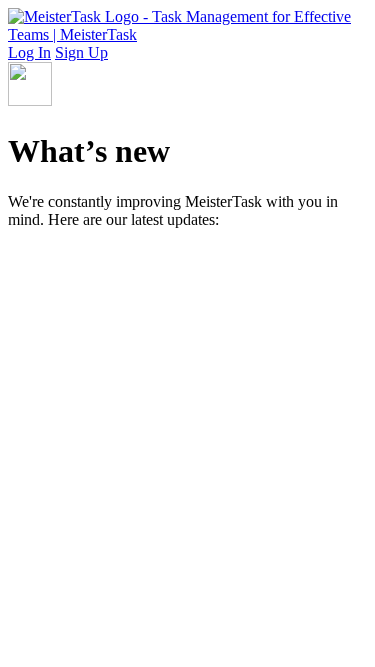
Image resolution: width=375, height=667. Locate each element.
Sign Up (81, 52)
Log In (29, 52)
